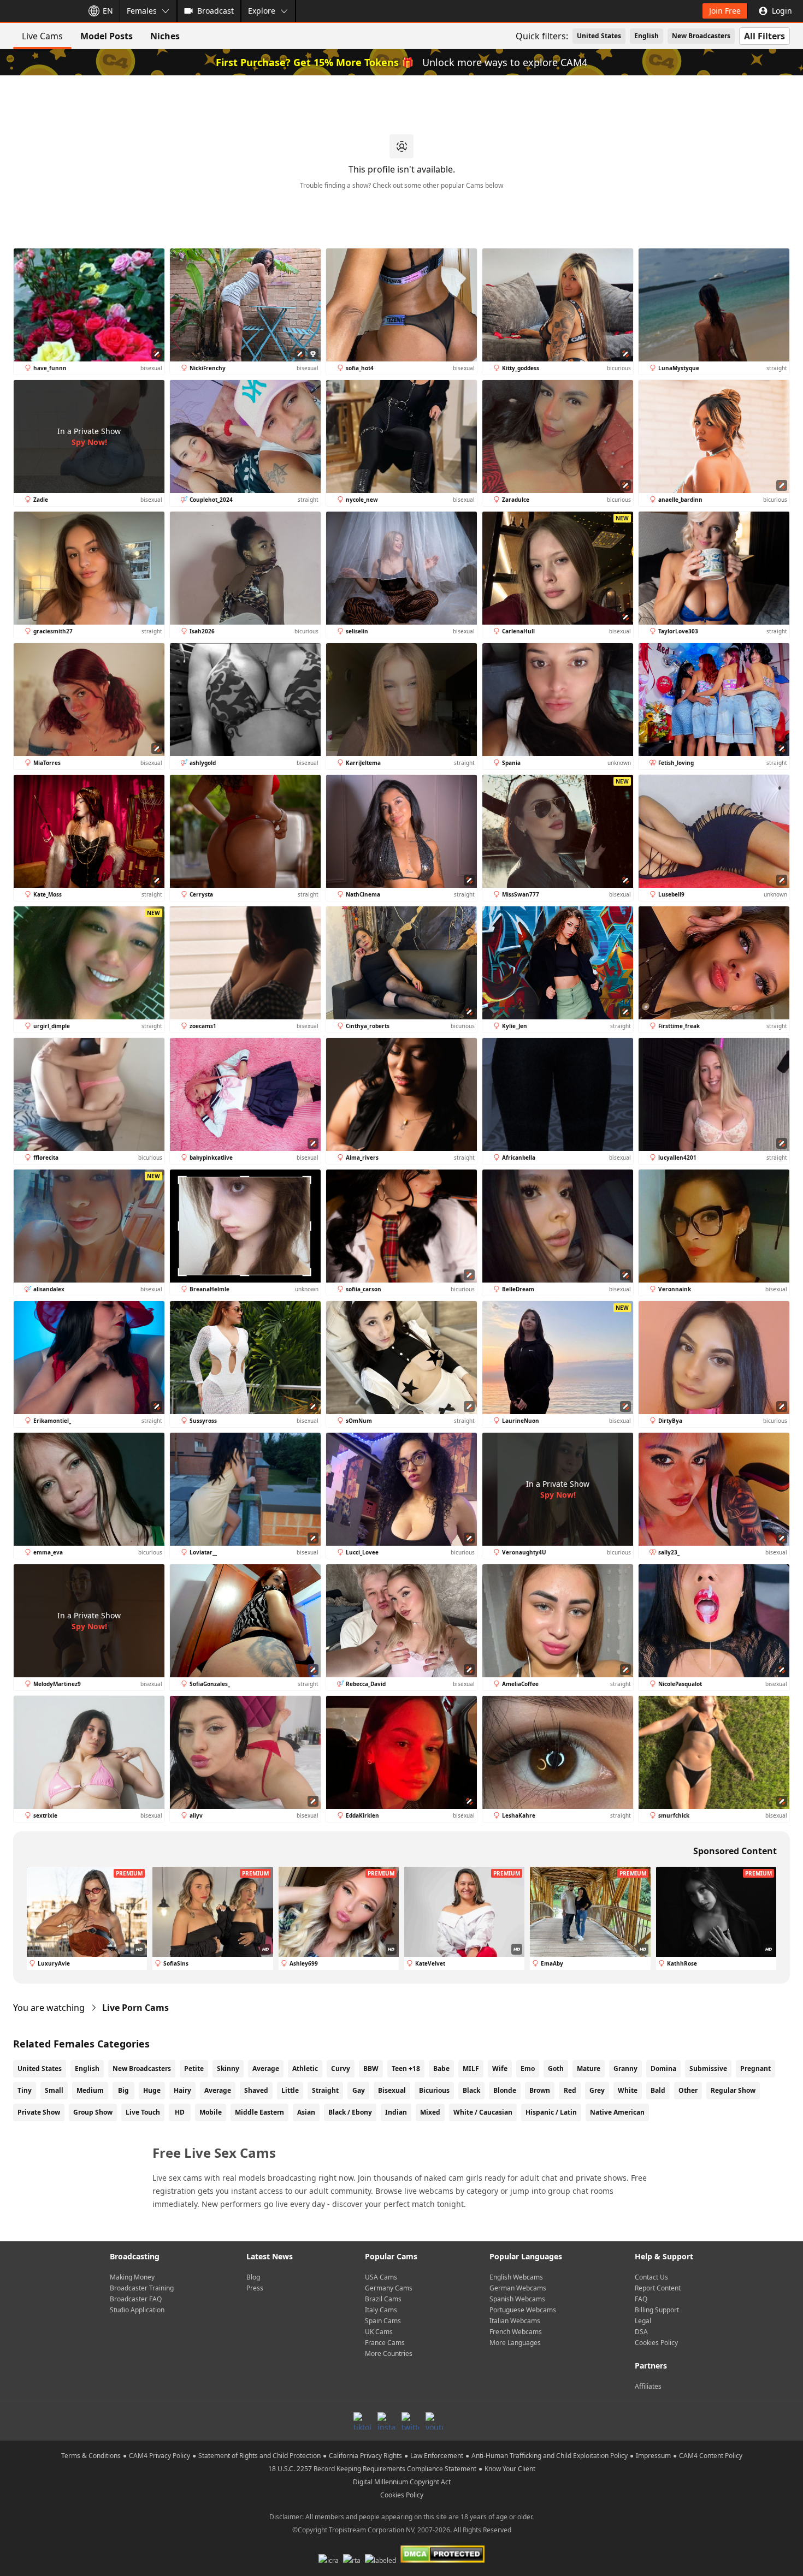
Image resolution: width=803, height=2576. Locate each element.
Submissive (708, 2068)
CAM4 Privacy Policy (160, 2456)
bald (658, 2090)
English (646, 36)
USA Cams (381, 2277)
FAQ (641, 2299)
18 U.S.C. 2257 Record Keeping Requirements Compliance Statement (372, 2469)
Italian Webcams (515, 2321)
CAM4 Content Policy (711, 2456)
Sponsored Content (735, 1851)
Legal (643, 2321)
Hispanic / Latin (551, 2112)
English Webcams (516, 2277)
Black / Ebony (350, 2112)
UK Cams (379, 2332)
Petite (194, 2068)
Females (142, 11)
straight (325, 2090)
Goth (556, 2068)
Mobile (211, 2112)
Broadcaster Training (142, 2288)
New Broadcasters (701, 36)
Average (266, 2068)
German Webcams (518, 2288)
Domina (663, 2068)
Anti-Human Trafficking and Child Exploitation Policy (550, 2456)
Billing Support (657, 2310)
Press (255, 2288)
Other (688, 2090)
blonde (505, 2090)
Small (54, 2090)
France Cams (385, 2343)
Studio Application (137, 2310)
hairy (182, 2090)
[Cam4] (39, 11)
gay (359, 2090)
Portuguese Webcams (523, 2310)
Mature (589, 2068)
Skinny (228, 2068)
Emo (528, 2068)
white (628, 2090)
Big (123, 2090)
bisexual (392, 2090)
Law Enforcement (437, 2456)
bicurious (434, 2090)
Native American (617, 2112)
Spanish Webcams (517, 2299)
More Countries (389, 2354)
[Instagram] (386, 2421)
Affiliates (648, 2386)
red (570, 2090)
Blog (253, 2277)
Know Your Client (510, 2469)
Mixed (430, 2112)
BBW (371, 2068)
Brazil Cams (383, 2299)
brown (540, 2090)
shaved (256, 2090)
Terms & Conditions (91, 2456)
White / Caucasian (483, 2112)
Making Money (132, 2277)
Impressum (653, 2456)
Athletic (305, 2068)
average (218, 2090)
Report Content (658, 2288)
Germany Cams (389, 2288)
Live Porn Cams (135, 2008)
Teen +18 (406, 2068)
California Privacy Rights (365, 2456)
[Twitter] (410, 2421)
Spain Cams (383, 2321)
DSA (641, 2332)
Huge (152, 2090)
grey (597, 2090)
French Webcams (516, 2332)
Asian (306, 2112)
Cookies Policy (656, 2343)
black (471, 2090)
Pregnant (755, 2068)
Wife (500, 2068)
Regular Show (733, 2090)
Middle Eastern (259, 2112)
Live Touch (143, 2112)
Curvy (341, 2068)
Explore (262, 11)
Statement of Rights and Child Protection (259, 2456)
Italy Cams (381, 2310)
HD (180, 2112)
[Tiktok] (362, 2421)
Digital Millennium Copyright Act (402, 2482)
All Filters (764, 36)
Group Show (93, 2112)
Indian (396, 2112)
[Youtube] (434, 2421)
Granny (625, 2068)
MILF (471, 2068)
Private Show (39, 2112)
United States (599, 36)
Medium (90, 2090)
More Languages (515, 2343)
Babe (441, 2068)
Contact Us (651, 2277)
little (290, 2090)
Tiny (25, 2090)
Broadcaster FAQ (136, 2299)
